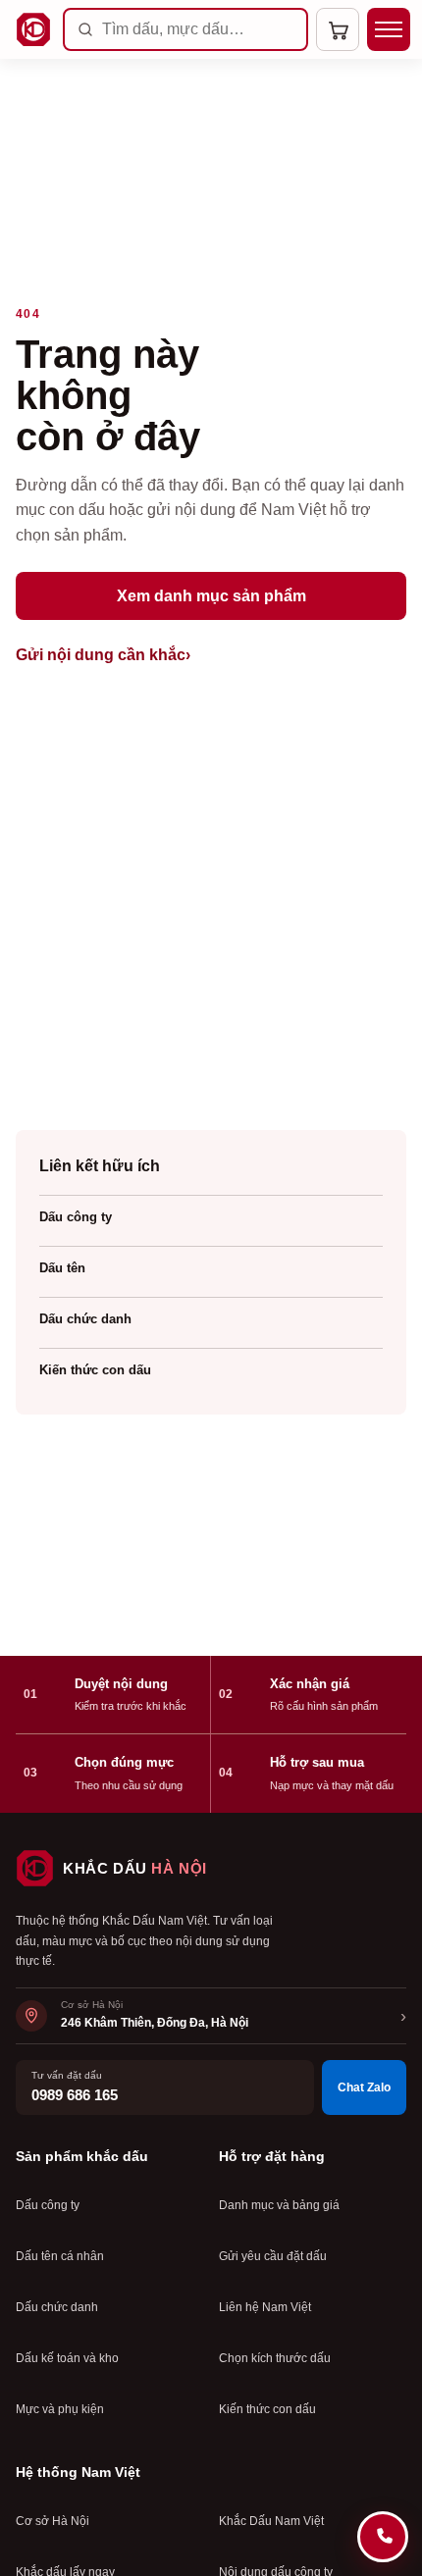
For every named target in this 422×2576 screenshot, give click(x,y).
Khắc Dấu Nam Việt (271, 2521)
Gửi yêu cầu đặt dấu (273, 2256)
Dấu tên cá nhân (60, 2256)
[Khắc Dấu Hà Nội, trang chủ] (33, 29)
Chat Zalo (364, 2087)
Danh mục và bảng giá (279, 2205)
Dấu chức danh (85, 1319)
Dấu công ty (76, 1217)
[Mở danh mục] (389, 29)
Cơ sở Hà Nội (53, 2521)
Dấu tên (62, 1268)
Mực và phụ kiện (60, 2409)
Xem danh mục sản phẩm (211, 596)
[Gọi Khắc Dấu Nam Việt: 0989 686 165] (383, 2537)
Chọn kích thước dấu (275, 2358)
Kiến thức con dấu (95, 1370)
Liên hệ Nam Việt (265, 2307)
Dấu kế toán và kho (67, 2358)
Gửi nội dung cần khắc (103, 655)
